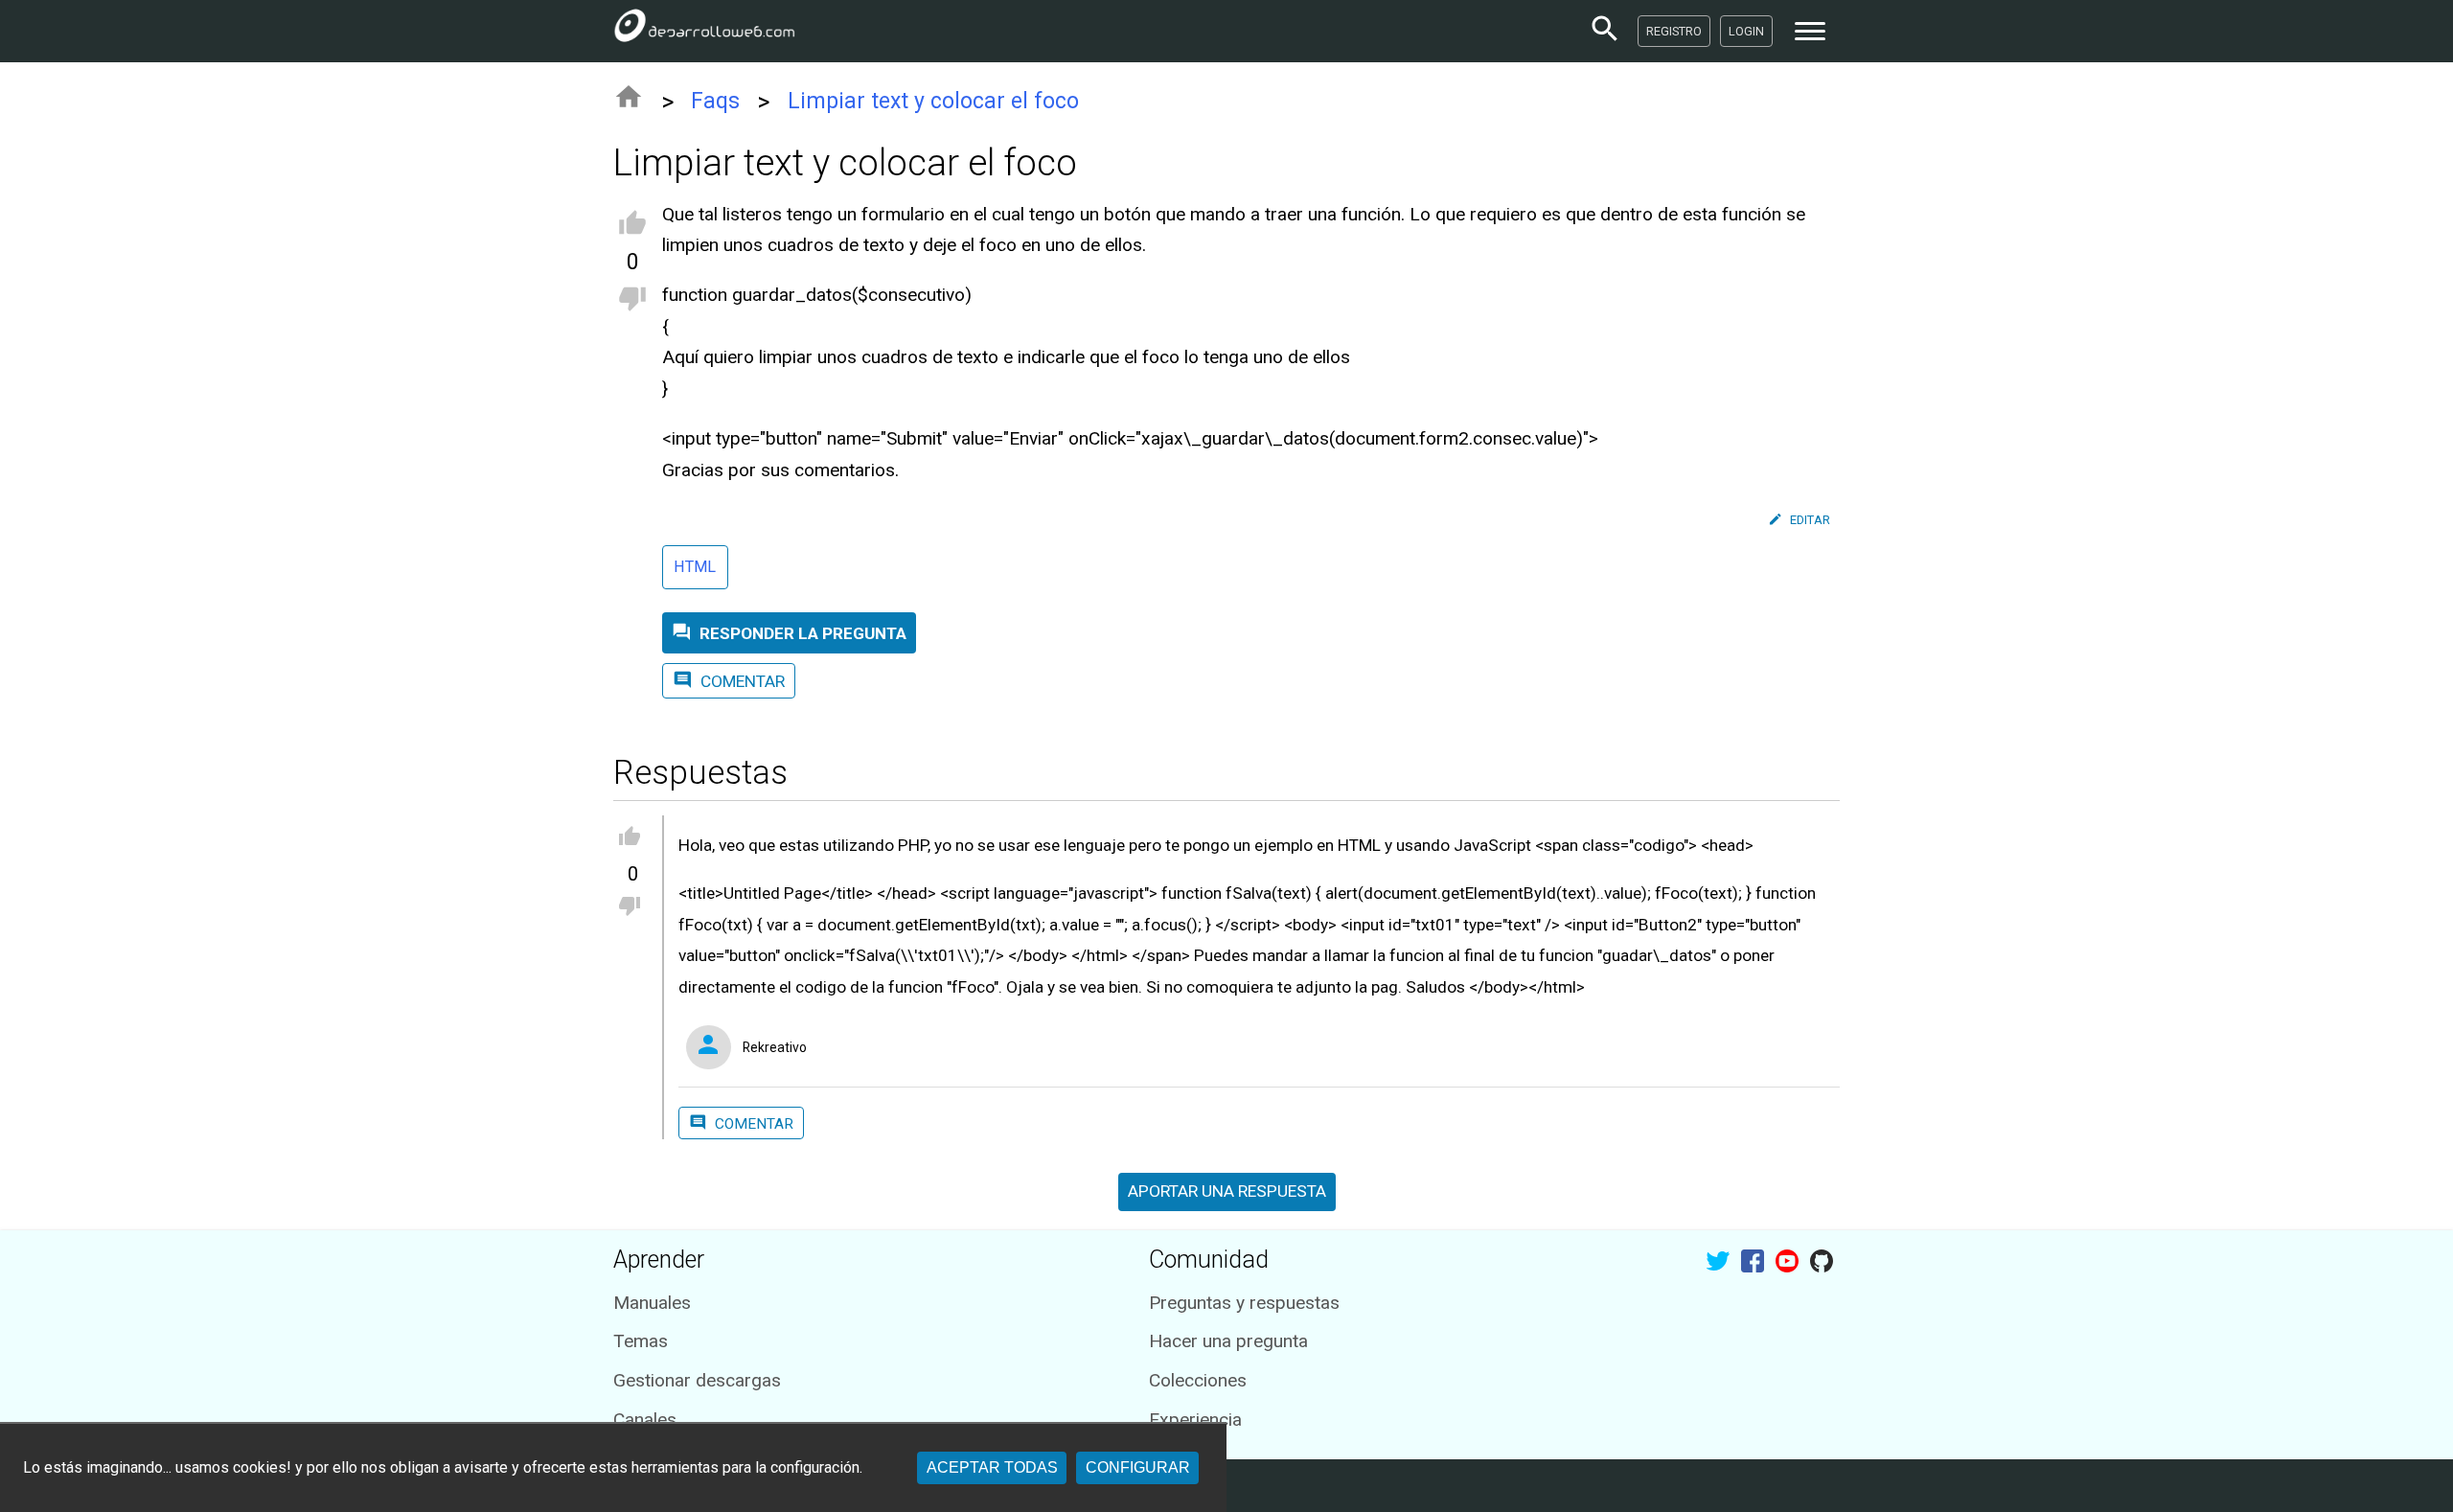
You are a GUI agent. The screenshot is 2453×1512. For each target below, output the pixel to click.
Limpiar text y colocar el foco (933, 101)
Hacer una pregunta (1228, 1341)
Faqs (715, 101)
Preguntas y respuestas (1244, 1303)
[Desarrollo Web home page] (704, 31)
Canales (645, 1420)
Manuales (652, 1303)
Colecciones (1198, 1380)
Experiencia (1195, 1420)
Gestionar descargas (697, 1380)
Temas (641, 1341)
